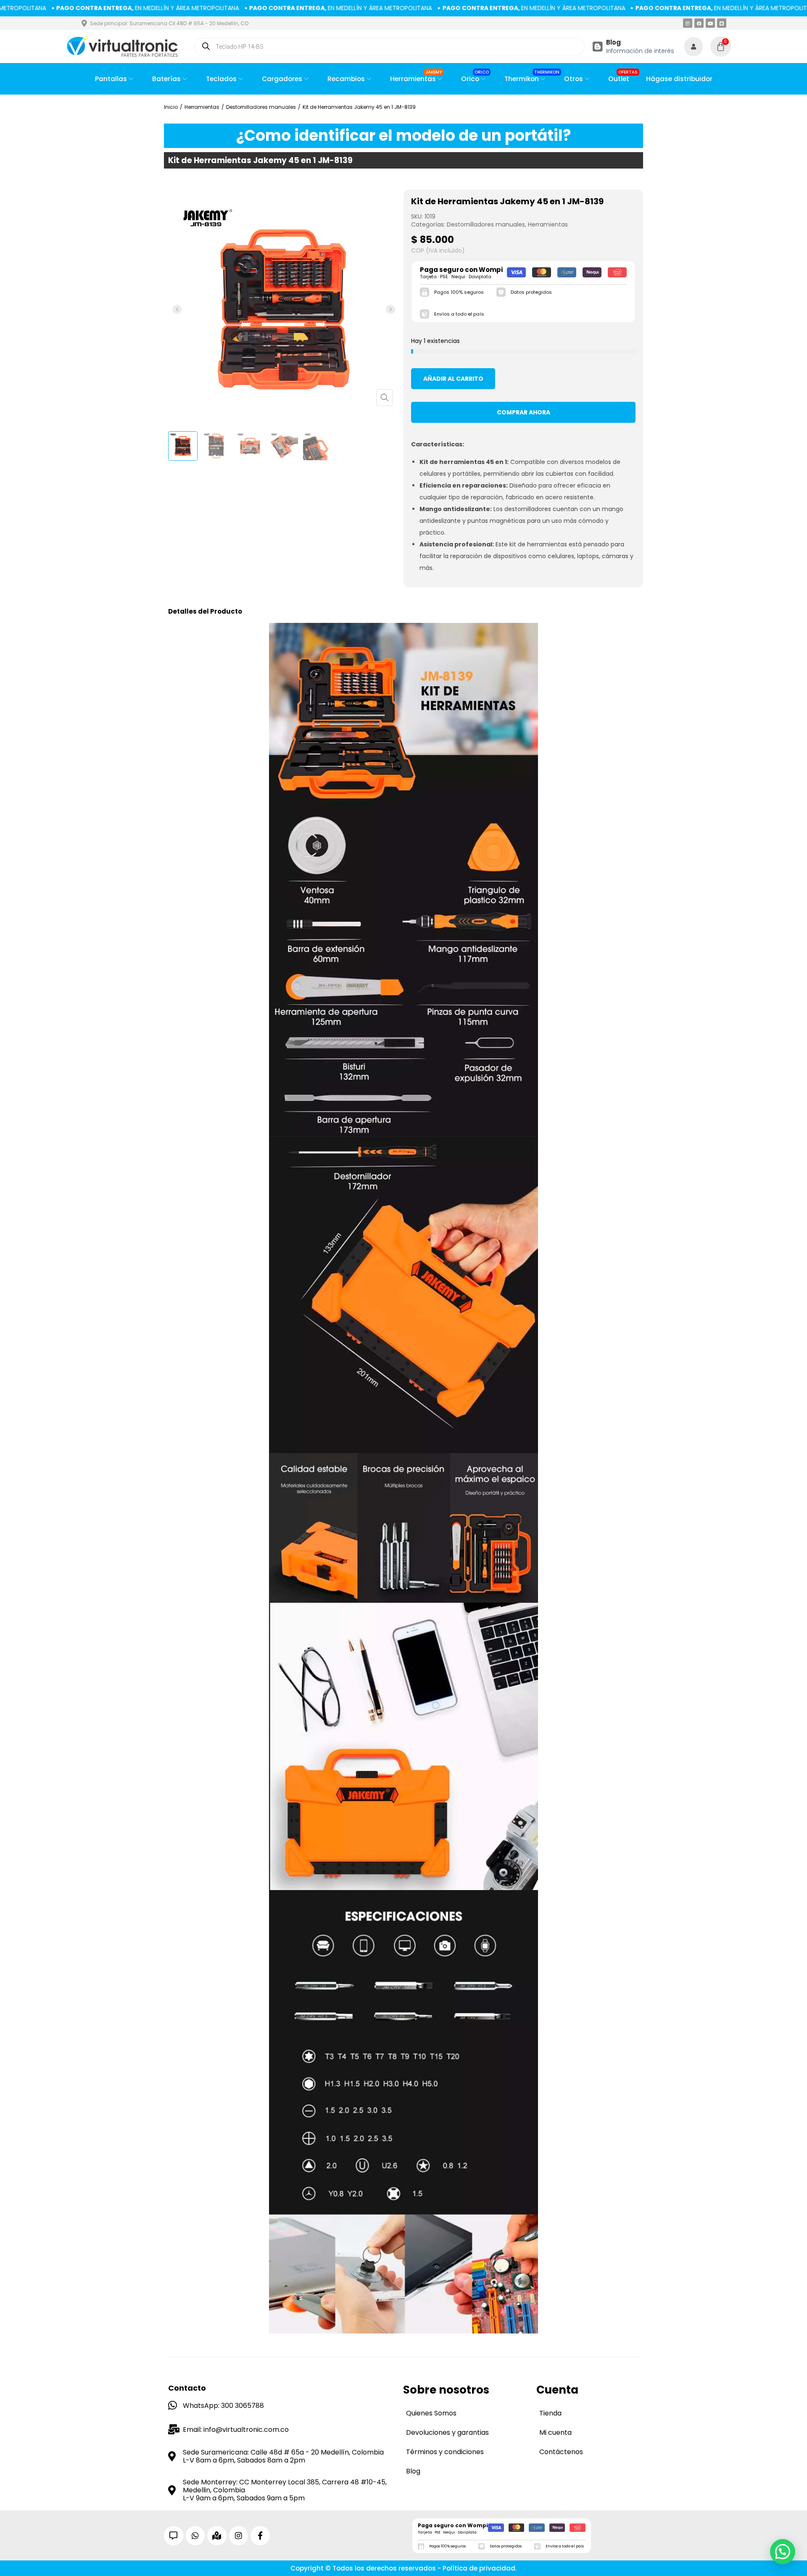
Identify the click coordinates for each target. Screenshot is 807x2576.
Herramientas (202, 107)
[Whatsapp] (195, 2536)
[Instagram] (688, 23)
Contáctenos (561, 2452)
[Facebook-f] (260, 2536)
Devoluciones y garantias (447, 2432)
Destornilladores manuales (261, 107)
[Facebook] (699, 23)
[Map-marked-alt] (217, 2536)
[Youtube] (710, 23)
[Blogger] (722, 23)
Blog (613, 42)
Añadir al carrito (453, 379)
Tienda (550, 2413)
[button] (177, 309)
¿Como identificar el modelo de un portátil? (404, 136)
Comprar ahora (523, 412)
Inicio (171, 107)
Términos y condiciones (445, 2452)
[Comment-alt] (174, 2536)
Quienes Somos (431, 2413)
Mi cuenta (555, 2432)
